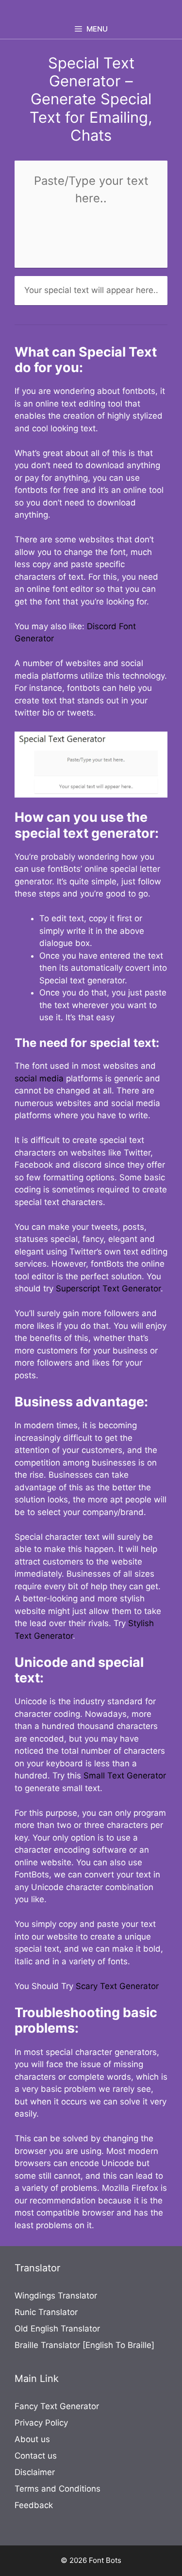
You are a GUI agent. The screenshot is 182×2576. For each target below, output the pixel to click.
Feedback (34, 2505)
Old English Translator (57, 2329)
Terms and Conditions (58, 2489)
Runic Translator (46, 2312)
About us (32, 2439)
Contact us (36, 2456)
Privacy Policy (41, 2423)
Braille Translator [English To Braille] (84, 2345)
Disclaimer (35, 2472)
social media (39, 1078)
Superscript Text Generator (108, 1288)
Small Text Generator (125, 1776)
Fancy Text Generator (57, 2406)
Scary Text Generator (117, 1986)
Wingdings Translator (56, 2296)
